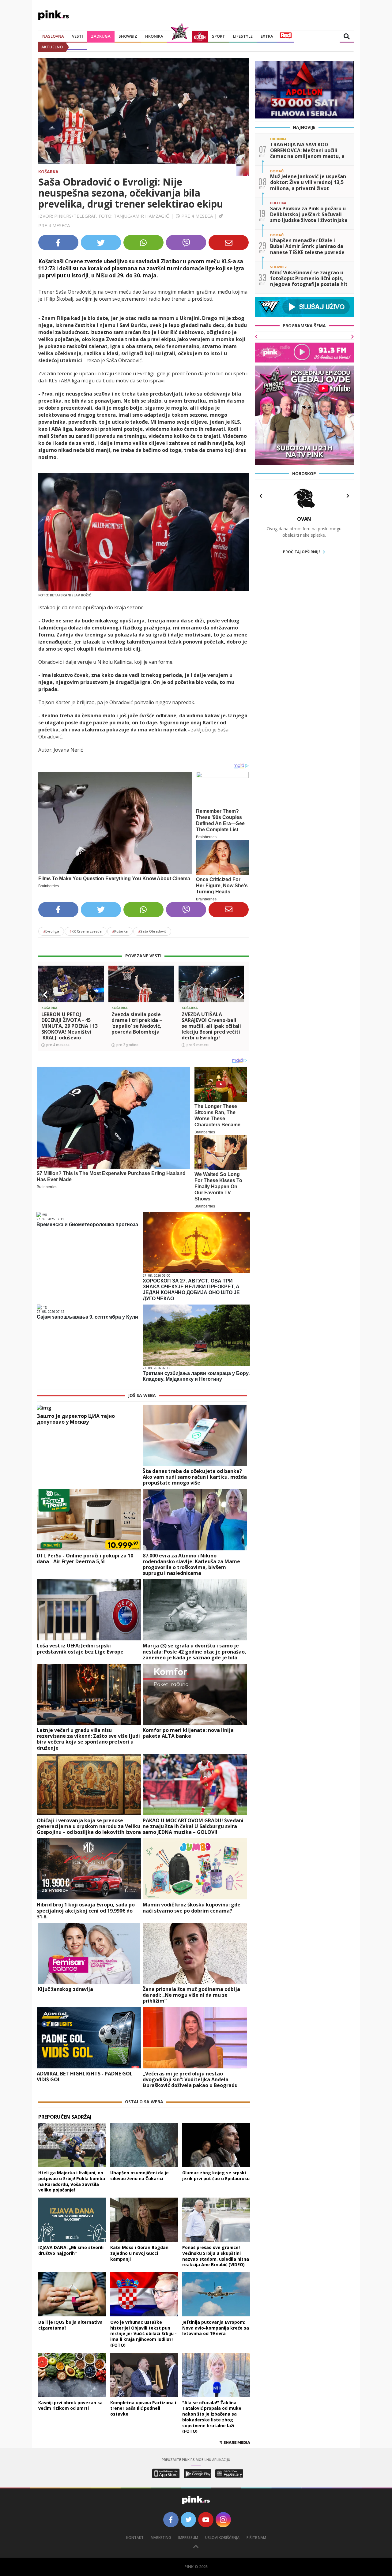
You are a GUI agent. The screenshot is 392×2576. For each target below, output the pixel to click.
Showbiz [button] (128, 36)
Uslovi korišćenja (222, 2538)
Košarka (48, 172)
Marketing (161, 2538)
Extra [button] (267, 36)
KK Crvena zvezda (86, 931)
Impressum (188, 2538)
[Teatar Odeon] (200, 36)
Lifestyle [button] (243, 36)
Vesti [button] (77, 36)
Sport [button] (219, 36)
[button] (45, 995)
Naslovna (53, 36)
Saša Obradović (152, 931)
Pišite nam (256, 2538)
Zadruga (101, 36)
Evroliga (51, 931)
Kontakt (135, 2538)
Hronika (154, 36)
